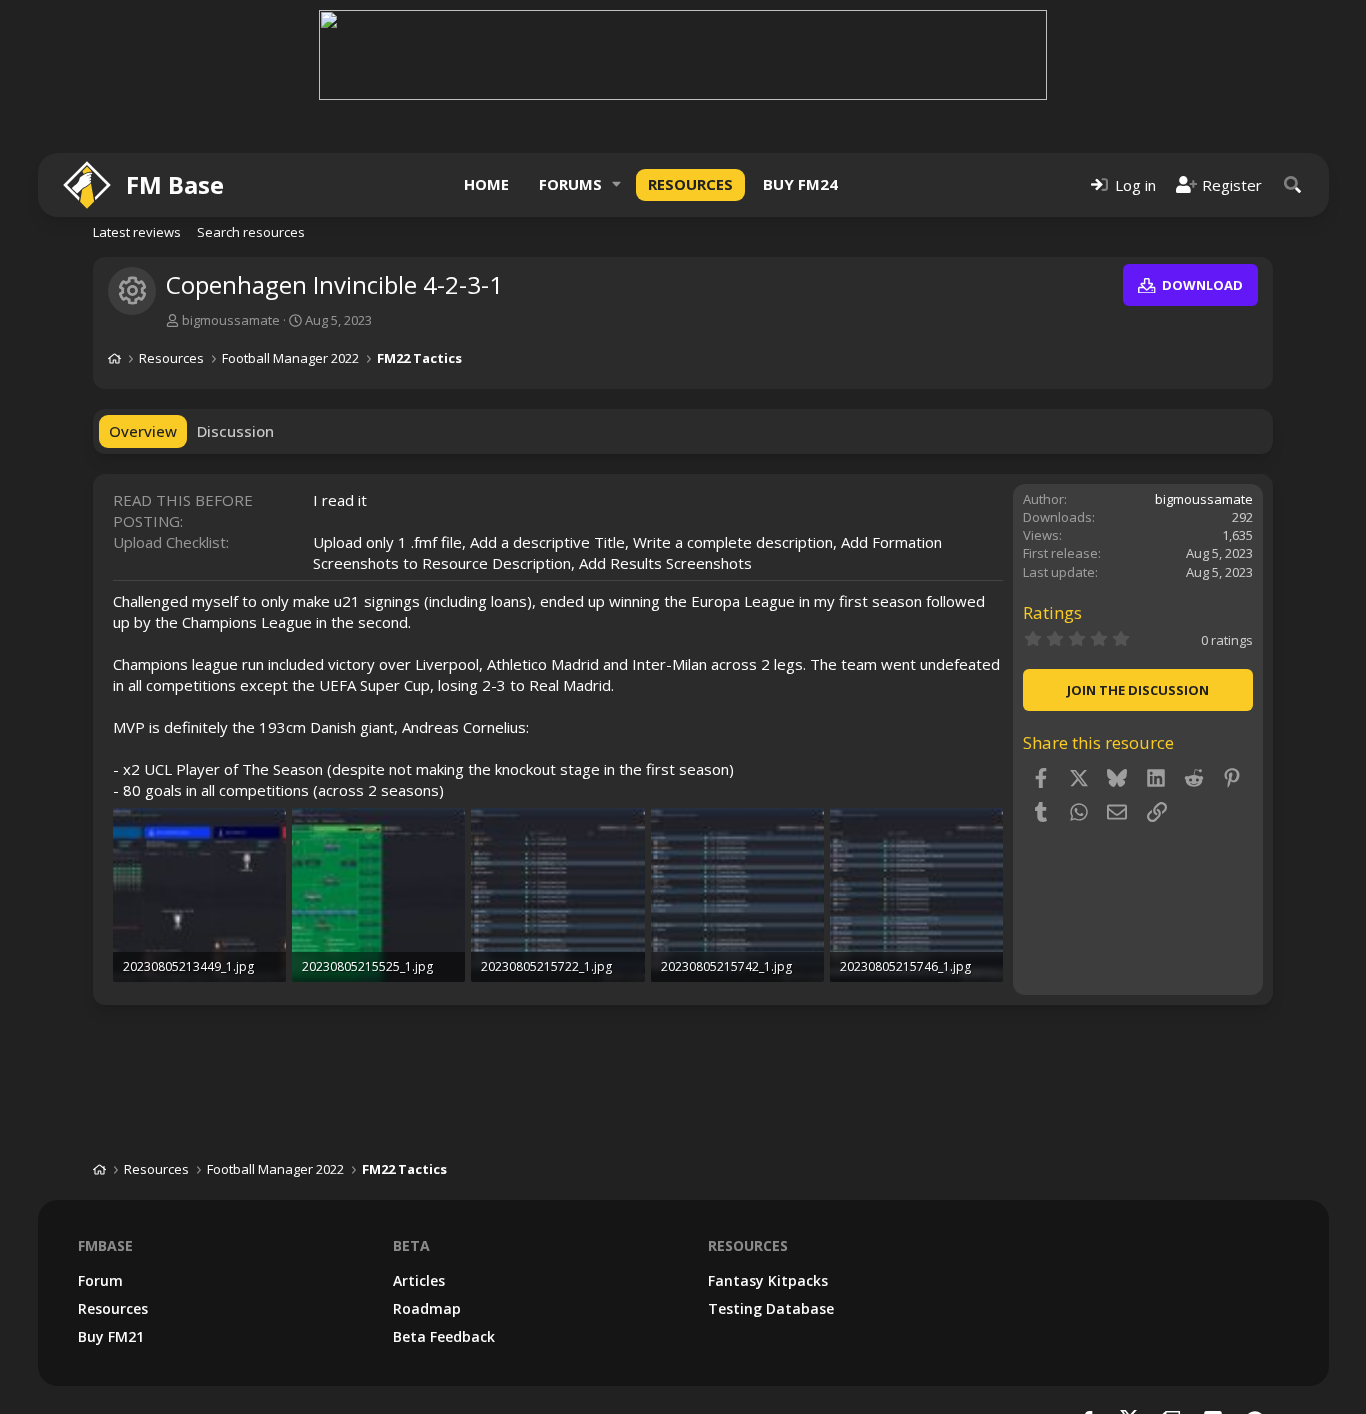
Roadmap (427, 1308)
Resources (690, 184)
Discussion (235, 431)
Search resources (251, 232)
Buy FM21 (111, 1336)
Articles (419, 1280)
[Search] (1293, 184)
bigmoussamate (231, 320)
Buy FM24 (800, 184)
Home (486, 184)
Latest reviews (137, 232)
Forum (100, 1280)
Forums (570, 184)
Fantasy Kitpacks (768, 1280)
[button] (617, 184)
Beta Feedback (444, 1336)
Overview (143, 431)
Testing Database (771, 1308)
